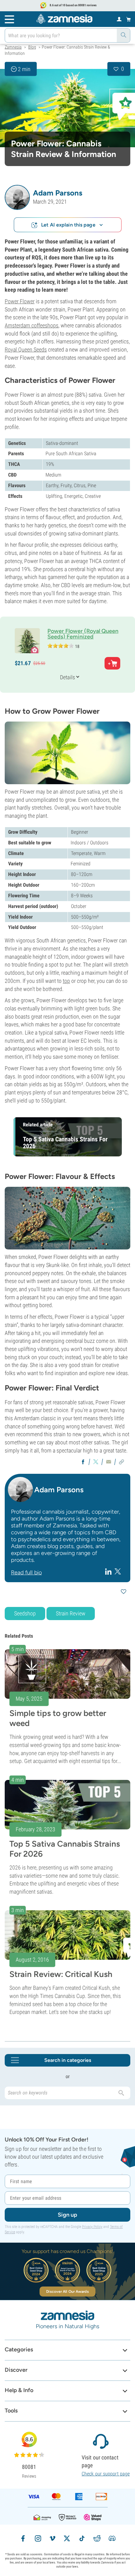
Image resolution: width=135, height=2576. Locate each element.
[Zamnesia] (64, 19)
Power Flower (20, 301)
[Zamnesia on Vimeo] (52, 2538)
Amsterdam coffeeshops (32, 325)
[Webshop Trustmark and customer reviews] (93, 2517)
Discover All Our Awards (67, 2292)
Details (67, 677)
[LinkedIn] (109, 1571)
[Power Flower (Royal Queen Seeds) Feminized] (67, 108)
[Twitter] (118, 1571)
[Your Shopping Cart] (129, 19)
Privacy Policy (92, 2227)
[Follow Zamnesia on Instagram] (38, 2538)
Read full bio (26, 1572)
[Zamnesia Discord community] (112, 2538)
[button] (17, 197)
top (66, 981)
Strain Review (71, 1613)
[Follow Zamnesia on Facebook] (23, 2538)
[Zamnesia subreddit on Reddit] (97, 2538)
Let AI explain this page (68, 225)
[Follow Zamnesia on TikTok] (82, 2538)
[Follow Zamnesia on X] (67, 2538)
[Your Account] (119, 19)
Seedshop (25, 1613)
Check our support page (106, 2474)
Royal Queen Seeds (26, 349)
